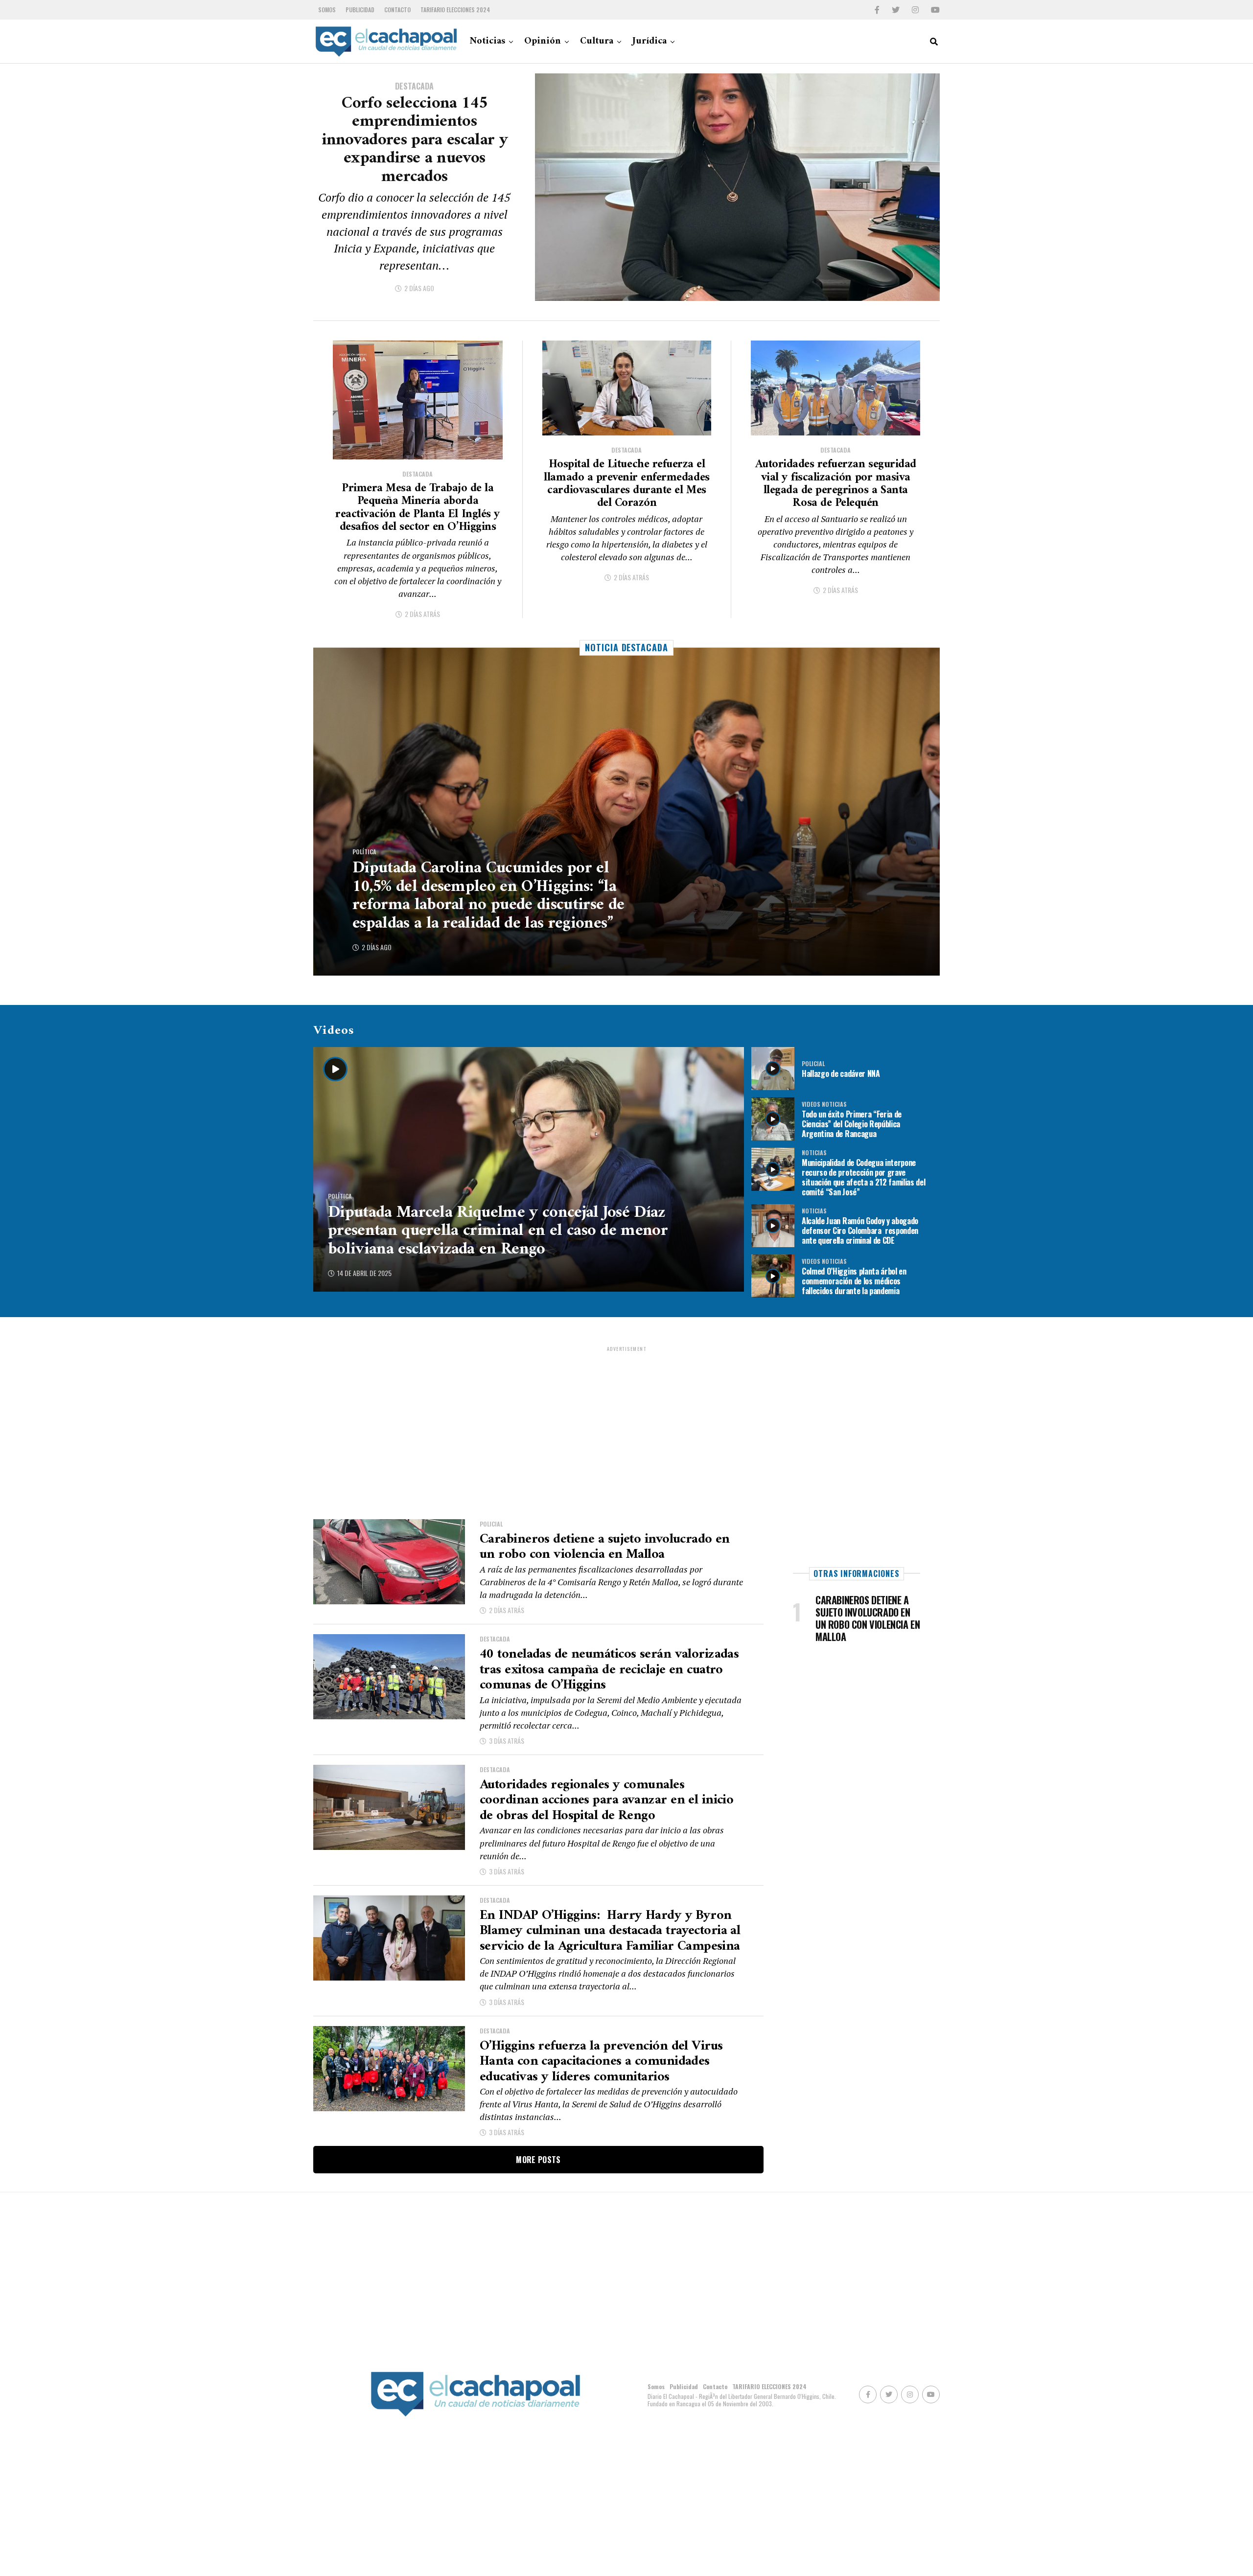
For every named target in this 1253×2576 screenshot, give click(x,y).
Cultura (597, 41)
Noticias (487, 41)
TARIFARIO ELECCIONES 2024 (455, 10)
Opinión (543, 41)
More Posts (538, 2160)
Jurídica (650, 41)
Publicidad (360, 10)
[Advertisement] (626, 1421)
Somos (327, 10)
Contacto (397, 10)
